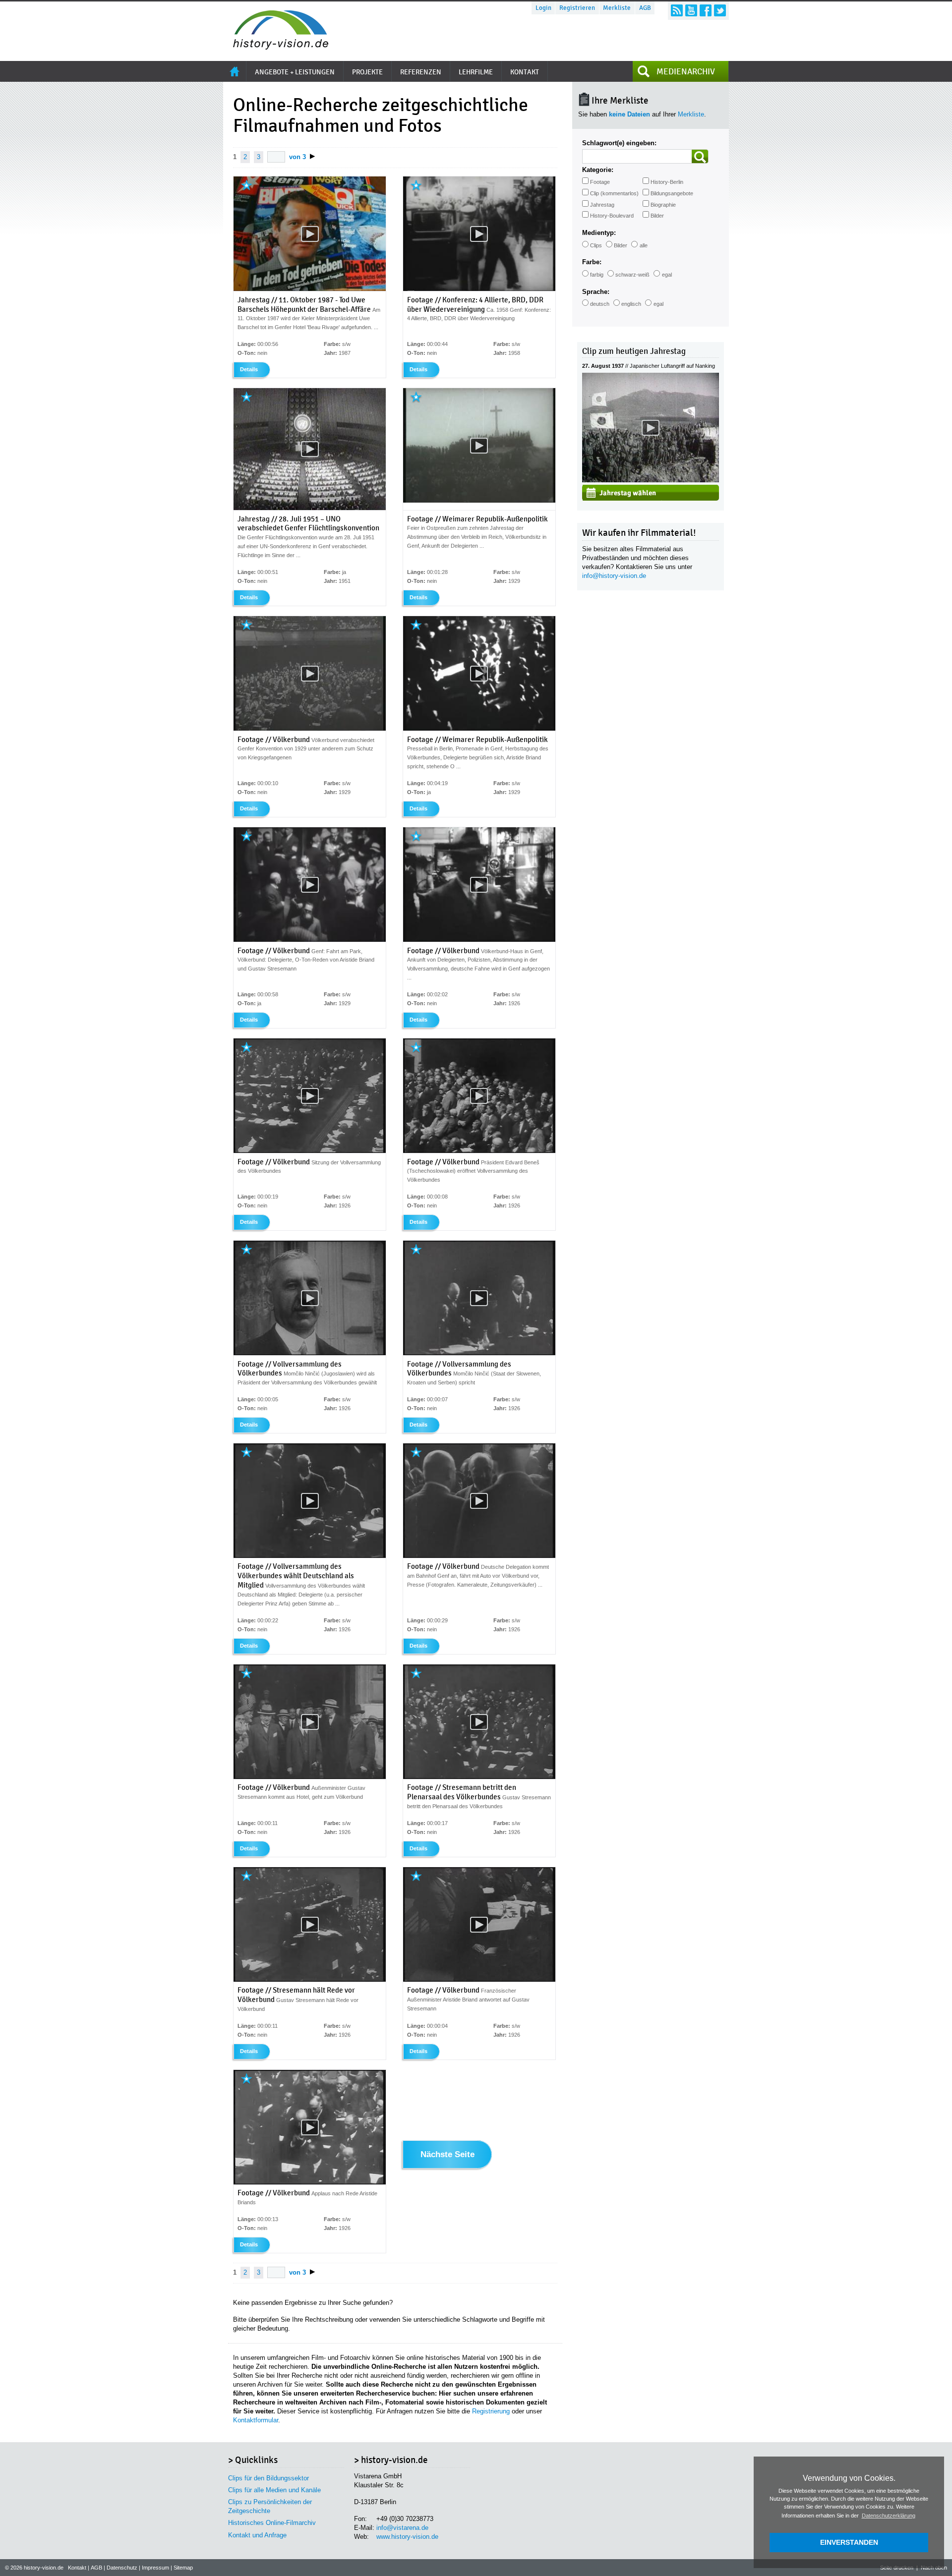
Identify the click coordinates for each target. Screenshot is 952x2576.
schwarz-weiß (632, 275)
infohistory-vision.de (614, 576)
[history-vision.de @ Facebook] (706, 10)
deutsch (600, 304)
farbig (597, 275)
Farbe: (592, 262)
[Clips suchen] (700, 156)
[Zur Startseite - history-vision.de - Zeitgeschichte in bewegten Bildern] (276, 47)
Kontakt (77, 2568)
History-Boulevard (612, 216)
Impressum (155, 2568)
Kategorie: (598, 170)
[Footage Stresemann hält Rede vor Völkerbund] (310, 1980)
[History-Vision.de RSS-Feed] (677, 10)
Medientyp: (599, 233)
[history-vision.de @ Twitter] (720, 10)
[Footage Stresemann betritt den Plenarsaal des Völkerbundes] (479, 1777)
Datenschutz (122, 2568)
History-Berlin (667, 182)
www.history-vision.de (407, 2537)
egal (667, 275)
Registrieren (577, 8)
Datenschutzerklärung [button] (889, 2516)
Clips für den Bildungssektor (268, 2478)
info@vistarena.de (402, 2528)
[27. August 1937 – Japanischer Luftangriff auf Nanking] (651, 480)
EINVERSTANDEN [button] (849, 2542)
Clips (596, 245)
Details (249, 369)
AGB (645, 8)
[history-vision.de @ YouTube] (691, 10)
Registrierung (491, 2411)
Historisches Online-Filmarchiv (272, 2523)
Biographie (663, 205)
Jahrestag (602, 205)
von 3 (297, 157)
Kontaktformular (256, 2420)
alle (644, 245)
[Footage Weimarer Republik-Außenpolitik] (479, 501)
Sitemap (183, 2568)
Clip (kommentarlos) (614, 193)
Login (543, 8)
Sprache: (596, 292)
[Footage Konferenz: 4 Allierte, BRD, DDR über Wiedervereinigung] (479, 289)
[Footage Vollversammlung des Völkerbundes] (310, 1353)
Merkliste (617, 8)
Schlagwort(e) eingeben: (619, 143)
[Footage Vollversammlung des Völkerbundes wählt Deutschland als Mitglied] (310, 1556)
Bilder (657, 216)
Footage (600, 182)
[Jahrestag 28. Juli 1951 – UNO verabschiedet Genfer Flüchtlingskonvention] (310, 508)
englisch (631, 304)
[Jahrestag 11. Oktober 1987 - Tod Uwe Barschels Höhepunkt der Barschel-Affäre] (310, 289)
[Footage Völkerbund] (310, 729)
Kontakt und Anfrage (257, 2535)
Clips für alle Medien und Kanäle (274, 2490)
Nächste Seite (447, 2155)
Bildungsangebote (672, 193)
